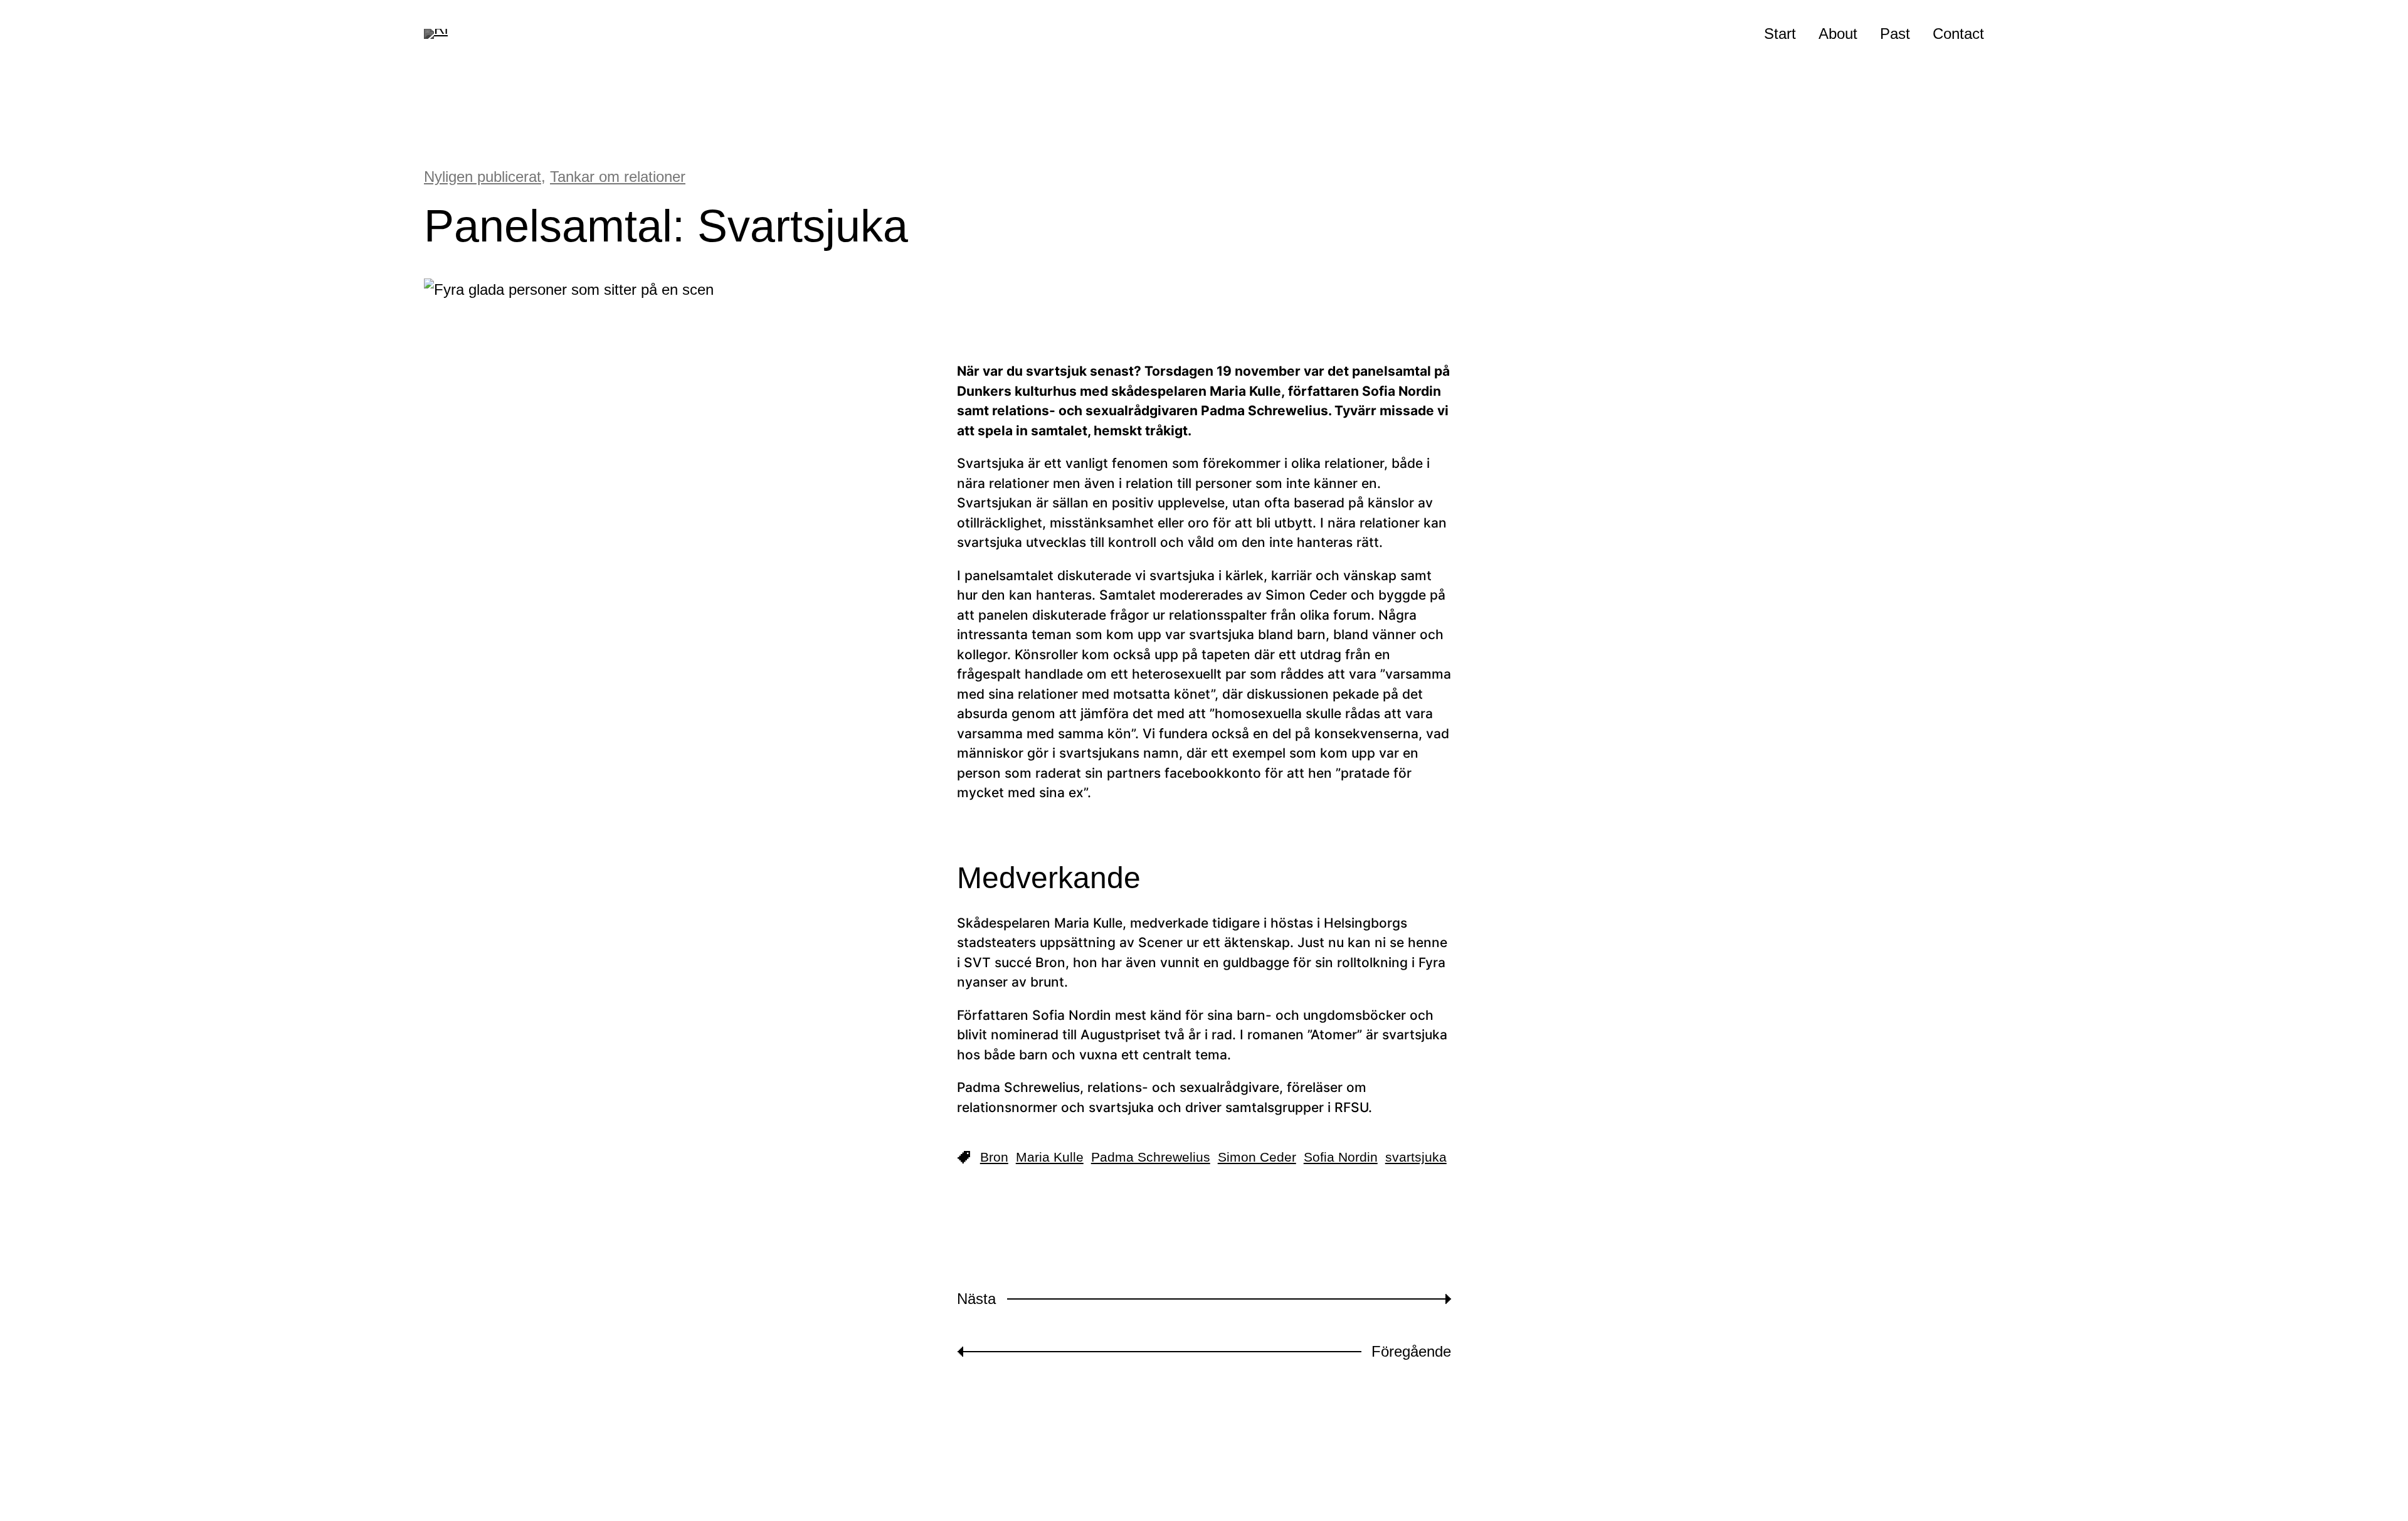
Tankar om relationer (618, 177)
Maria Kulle (1050, 1157)
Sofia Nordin (1341, 1157)
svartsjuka (1416, 1157)
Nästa (976, 1299)
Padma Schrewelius (1151, 1157)
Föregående (1411, 1351)
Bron (994, 1157)
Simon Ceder (1257, 1157)
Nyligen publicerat (483, 177)
